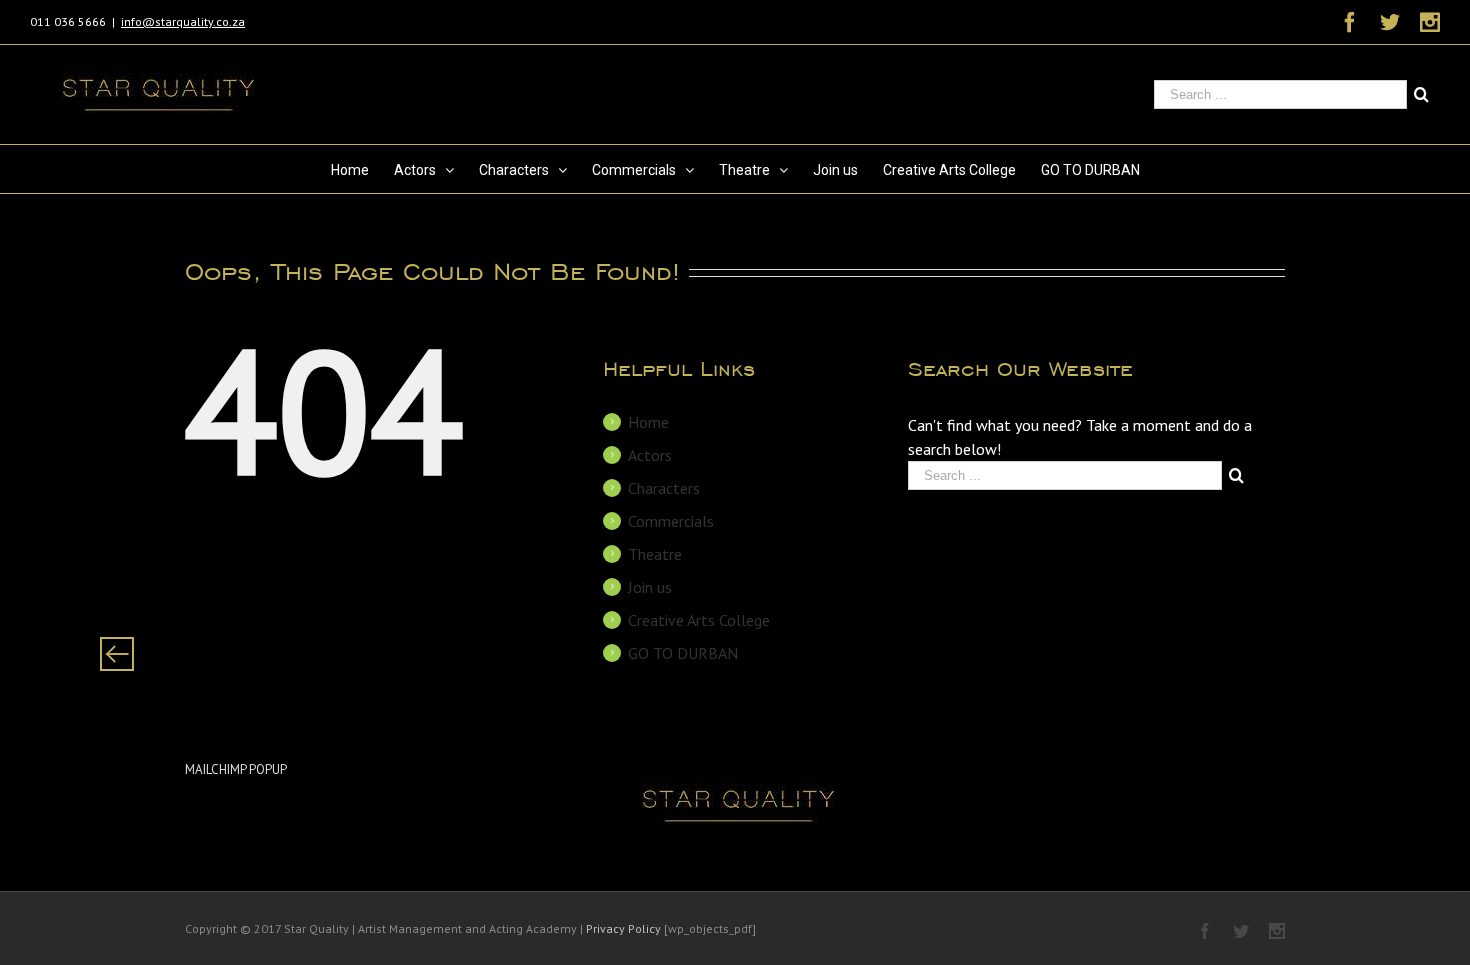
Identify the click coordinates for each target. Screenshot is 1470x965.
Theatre (655, 554)
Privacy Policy (623, 928)
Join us (650, 587)
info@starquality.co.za (183, 21)
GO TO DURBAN (683, 653)
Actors (650, 455)
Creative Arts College (699, 620)
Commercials (671, 521)
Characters (664, 488)
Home (648, 422)
